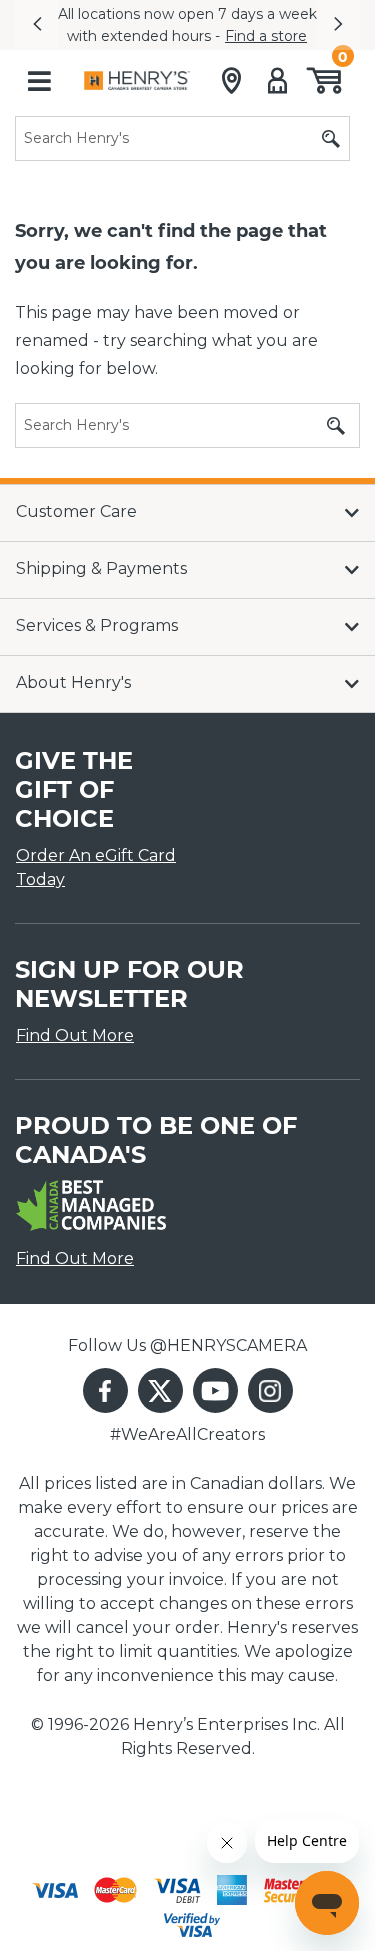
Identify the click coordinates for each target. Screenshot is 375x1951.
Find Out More (75, 1035)
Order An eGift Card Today (96, 867)
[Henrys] (137, 80)
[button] (37, 25)
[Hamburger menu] (39, 81)
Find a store (266, 36)
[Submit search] (331, 138)
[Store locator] (231, 81)
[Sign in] (277, 81)
